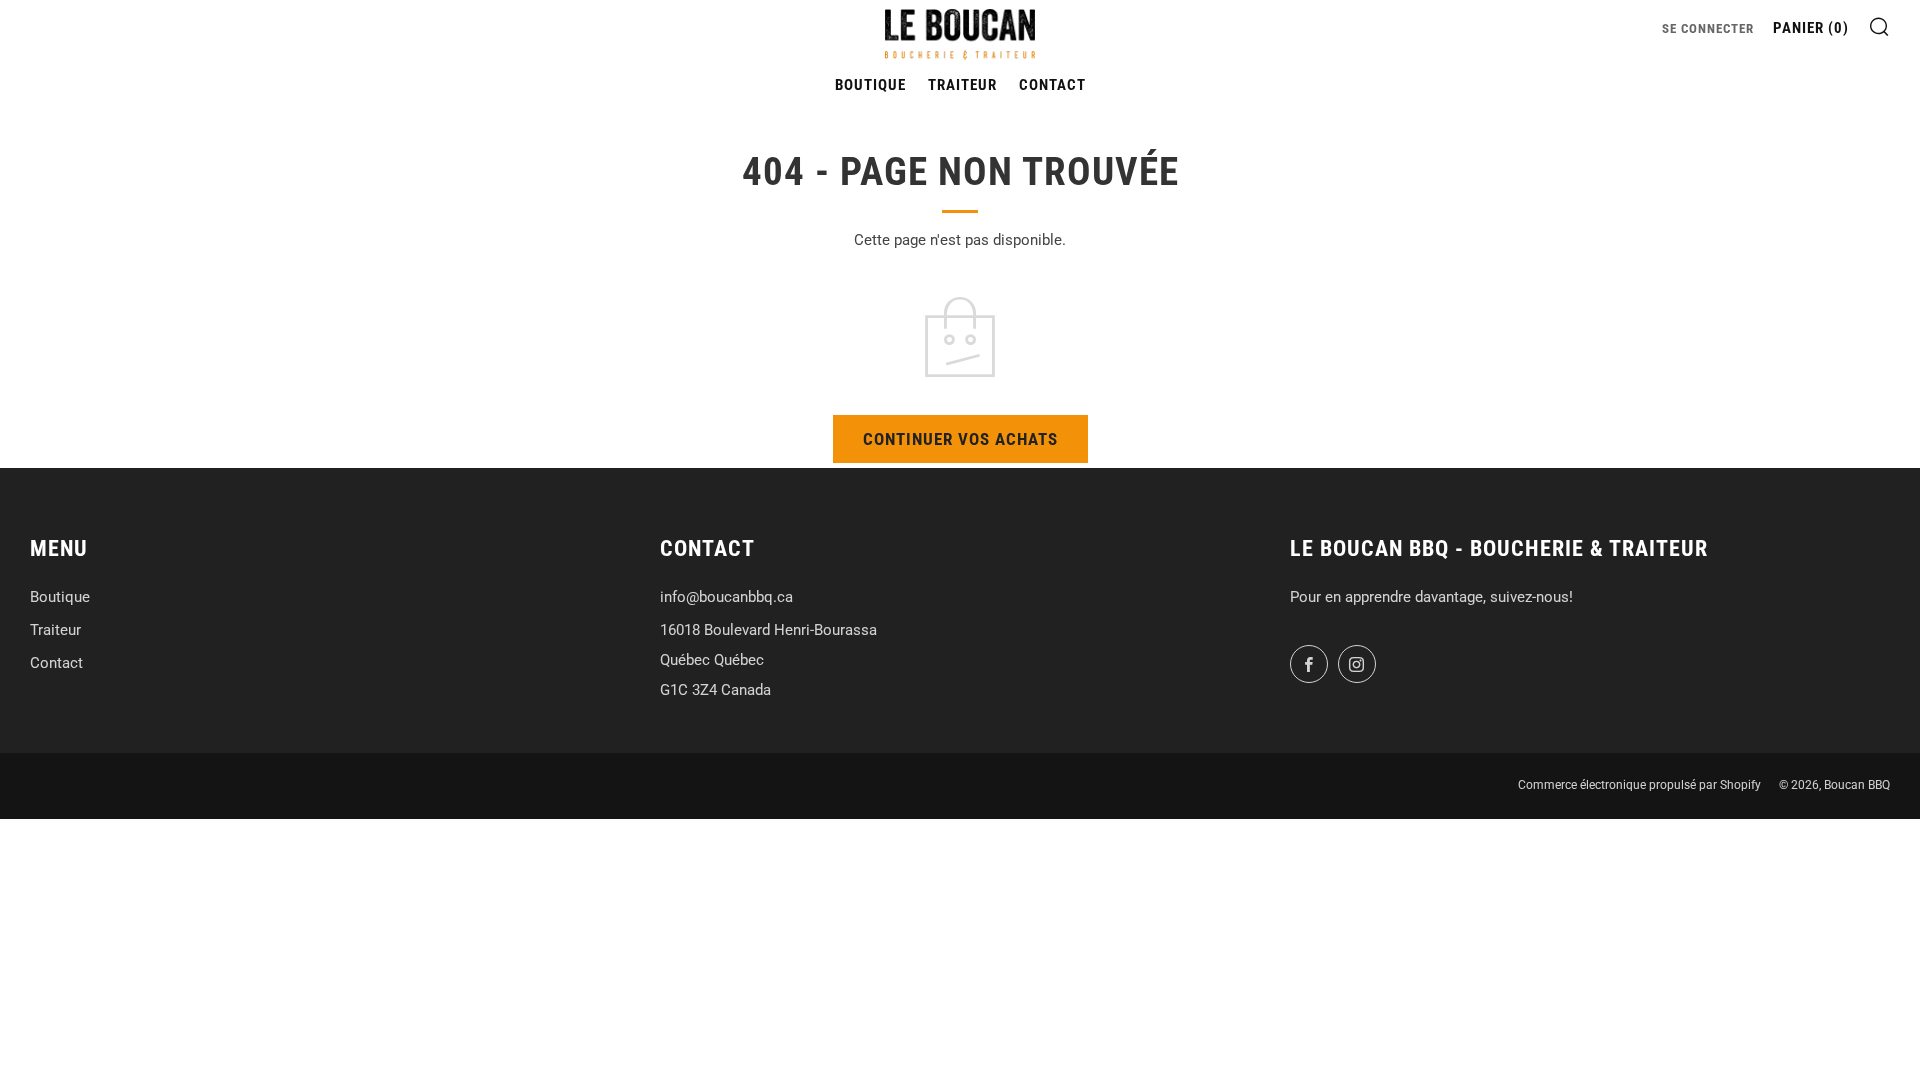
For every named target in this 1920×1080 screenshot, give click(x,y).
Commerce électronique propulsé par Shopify (1639, 785)
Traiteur (962, 85)
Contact (1052, 85)
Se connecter (1708, 28)
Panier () (1811, 28)
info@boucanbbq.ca (726, 597)
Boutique (870, 85)
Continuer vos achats (960, 439)
